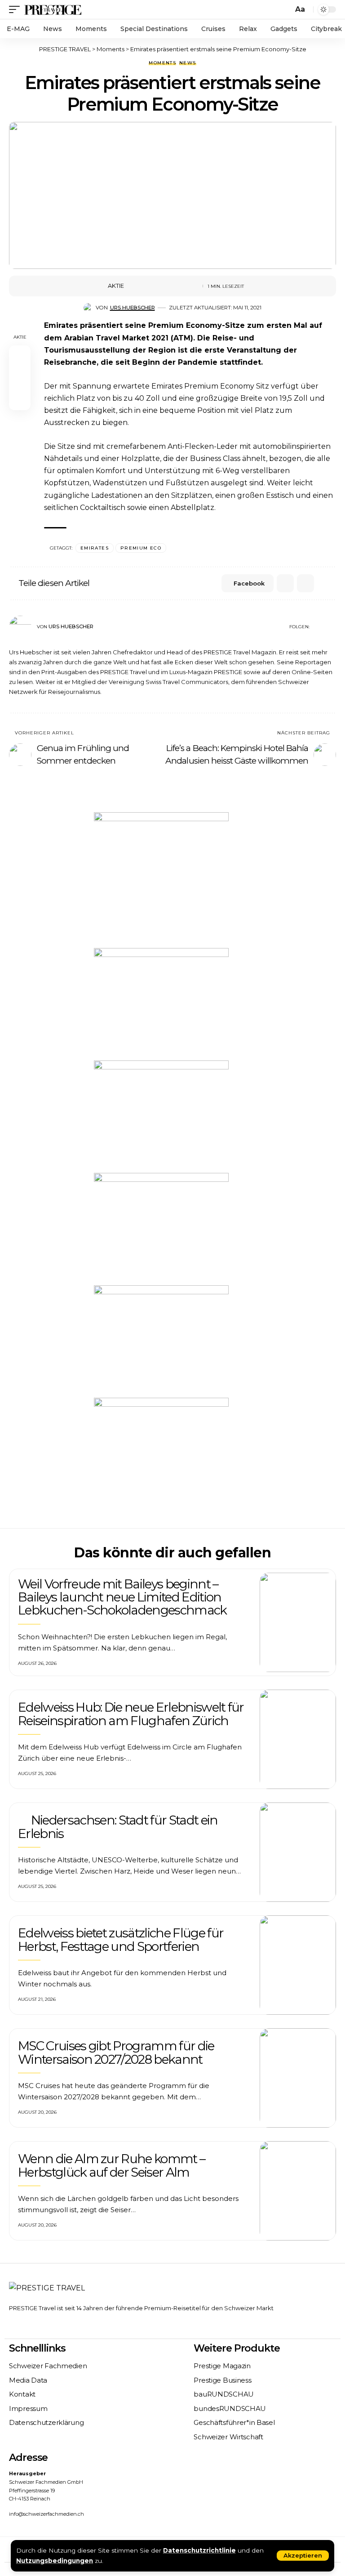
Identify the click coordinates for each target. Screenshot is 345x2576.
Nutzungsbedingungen (55, 2561)
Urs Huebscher (133, 308)
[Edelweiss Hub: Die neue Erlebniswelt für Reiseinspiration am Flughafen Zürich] (298, 1739)
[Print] (175, 286)
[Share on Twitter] (147, 286)
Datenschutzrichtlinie (199, 2550)
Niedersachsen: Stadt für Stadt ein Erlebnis (118, 1827)
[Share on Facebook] (133, 286)
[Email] (161, 286)
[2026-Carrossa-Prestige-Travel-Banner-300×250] (161, 1228)
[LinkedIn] (332, 627)
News (188, 63)
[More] (189, 286)
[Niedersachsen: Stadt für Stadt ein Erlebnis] (298, 1852)
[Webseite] (316, 627)
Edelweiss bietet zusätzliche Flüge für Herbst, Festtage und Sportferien (121, 1939)
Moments (162, 63)
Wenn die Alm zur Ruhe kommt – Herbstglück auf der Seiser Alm (111, 2165)
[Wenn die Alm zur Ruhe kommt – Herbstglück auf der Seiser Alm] (298, 2191)
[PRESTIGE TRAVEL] (53, 9)
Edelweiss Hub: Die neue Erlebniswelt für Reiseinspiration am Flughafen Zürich (131, 1714)
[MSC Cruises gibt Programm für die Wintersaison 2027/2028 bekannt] (298, 2078)
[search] (284, 9)
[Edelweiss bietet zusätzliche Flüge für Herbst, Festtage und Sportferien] (298, 1965)
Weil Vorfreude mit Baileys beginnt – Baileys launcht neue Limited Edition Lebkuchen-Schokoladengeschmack (122, 1597)
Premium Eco (141, 548)
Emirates (95, 548)
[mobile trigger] (17, 9)
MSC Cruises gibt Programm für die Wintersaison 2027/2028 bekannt (116, 2052)
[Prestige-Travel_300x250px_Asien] (161, 1004)
